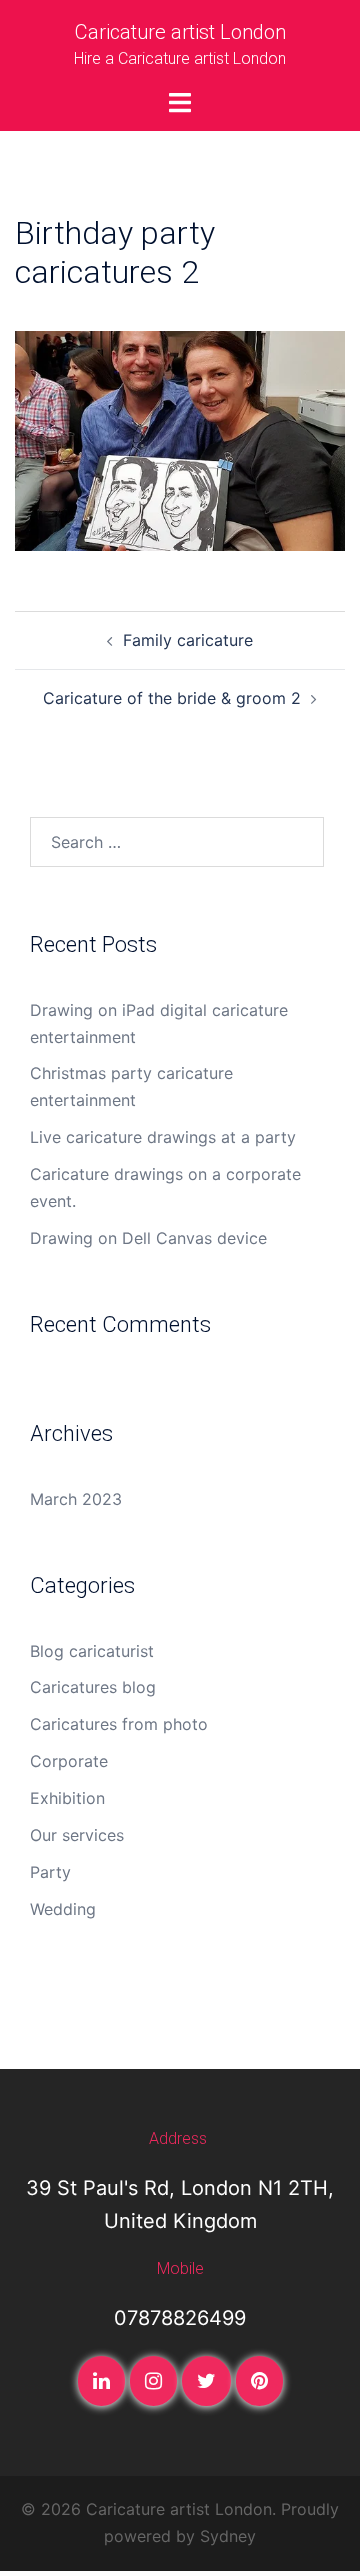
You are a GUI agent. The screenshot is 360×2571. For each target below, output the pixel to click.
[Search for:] (177, 842)
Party (50, 1872)
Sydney (228, 2536)
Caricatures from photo (119, 1724)
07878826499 (180, 2318)
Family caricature (188, 640)
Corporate (69, 1761)
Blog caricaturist (92, 1651)
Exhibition (67, 1798)
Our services (77, 1835)
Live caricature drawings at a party (163, 1137)
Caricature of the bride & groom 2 (172, 698)
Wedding (63, 1909)
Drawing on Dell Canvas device (148, 1238)
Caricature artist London (180, 32)
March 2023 (76, 1499)
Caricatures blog (93, 1687)
